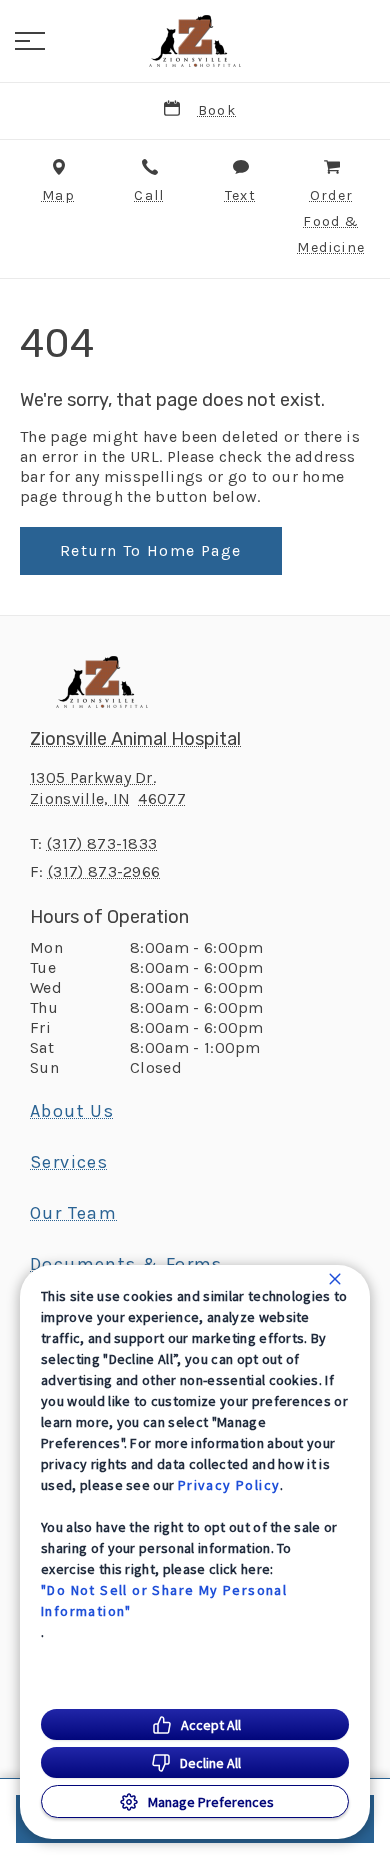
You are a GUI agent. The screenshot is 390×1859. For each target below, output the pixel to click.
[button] (30, 41)
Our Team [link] (73, 1213)
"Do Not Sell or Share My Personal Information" (164, 1600)
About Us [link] (72, 1111)
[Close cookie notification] (335, 1279)
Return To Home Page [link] (151, 550)
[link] (195, 41)
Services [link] (69, 1162)
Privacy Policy (229, 1485)
